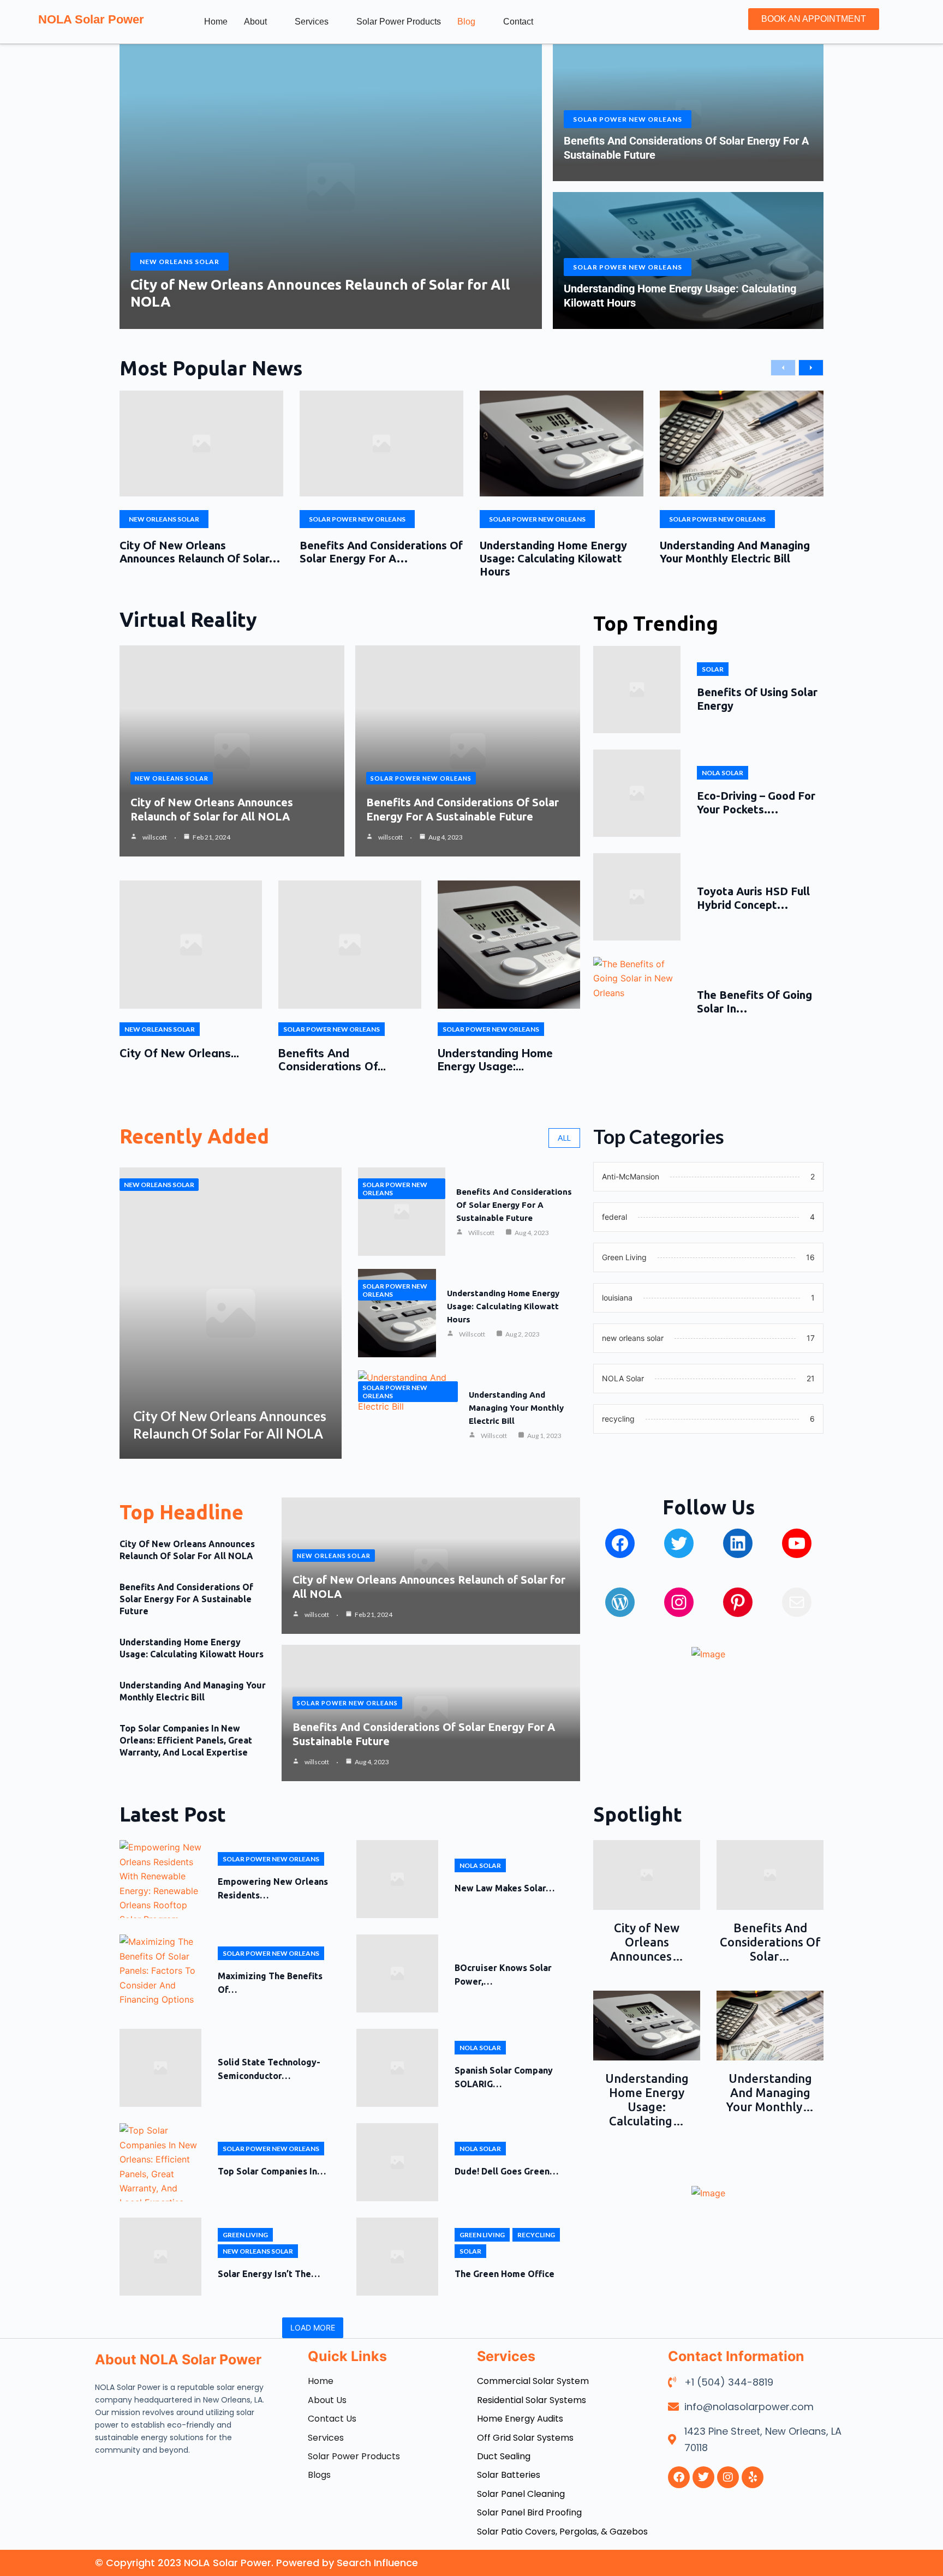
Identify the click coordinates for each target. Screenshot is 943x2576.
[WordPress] (620, 1602)
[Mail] (797, 1602)
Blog (466, 22)
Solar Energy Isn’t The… (269, 2274)
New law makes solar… (505, 1888)
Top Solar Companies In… (272, 2171)
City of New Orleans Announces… (647, 1942)
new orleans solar (180, 262)
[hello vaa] (738, 1543)
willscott (155, 837)
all (564, 1138)
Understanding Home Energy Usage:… (495, 1060)
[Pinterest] (738, 1602)
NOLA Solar (723, 773)
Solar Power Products (399, 22)
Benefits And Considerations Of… (332, 1060)
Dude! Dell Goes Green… (506, 2171)
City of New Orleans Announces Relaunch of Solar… (200, 552)
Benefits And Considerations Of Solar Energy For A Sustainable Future (514, 1205)
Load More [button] (313, 2328)
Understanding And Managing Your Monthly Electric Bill (735, 552)
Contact (518, 22)
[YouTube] (797, 1543)
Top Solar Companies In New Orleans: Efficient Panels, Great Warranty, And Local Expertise (186, 1740)
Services (312, 22)
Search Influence (377, 2563)
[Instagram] (679, 1602)
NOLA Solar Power (91, 19)
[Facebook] (620, 1543)
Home (216, 22)
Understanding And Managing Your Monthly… (770, 2092)
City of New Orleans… (179, 1053)
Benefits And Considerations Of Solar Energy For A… (381, 552)
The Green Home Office (505, 2274)
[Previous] (783, 368)
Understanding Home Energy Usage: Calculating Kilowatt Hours (553, 558)
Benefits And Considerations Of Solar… (770, 1942)
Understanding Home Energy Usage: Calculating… (647, 2099)
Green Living (245, 2235)
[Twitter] (679, 1543)
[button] (703, 20)
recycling (536, 2235)
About (255, 22)
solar (713, 669)
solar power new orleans (628, 119)
